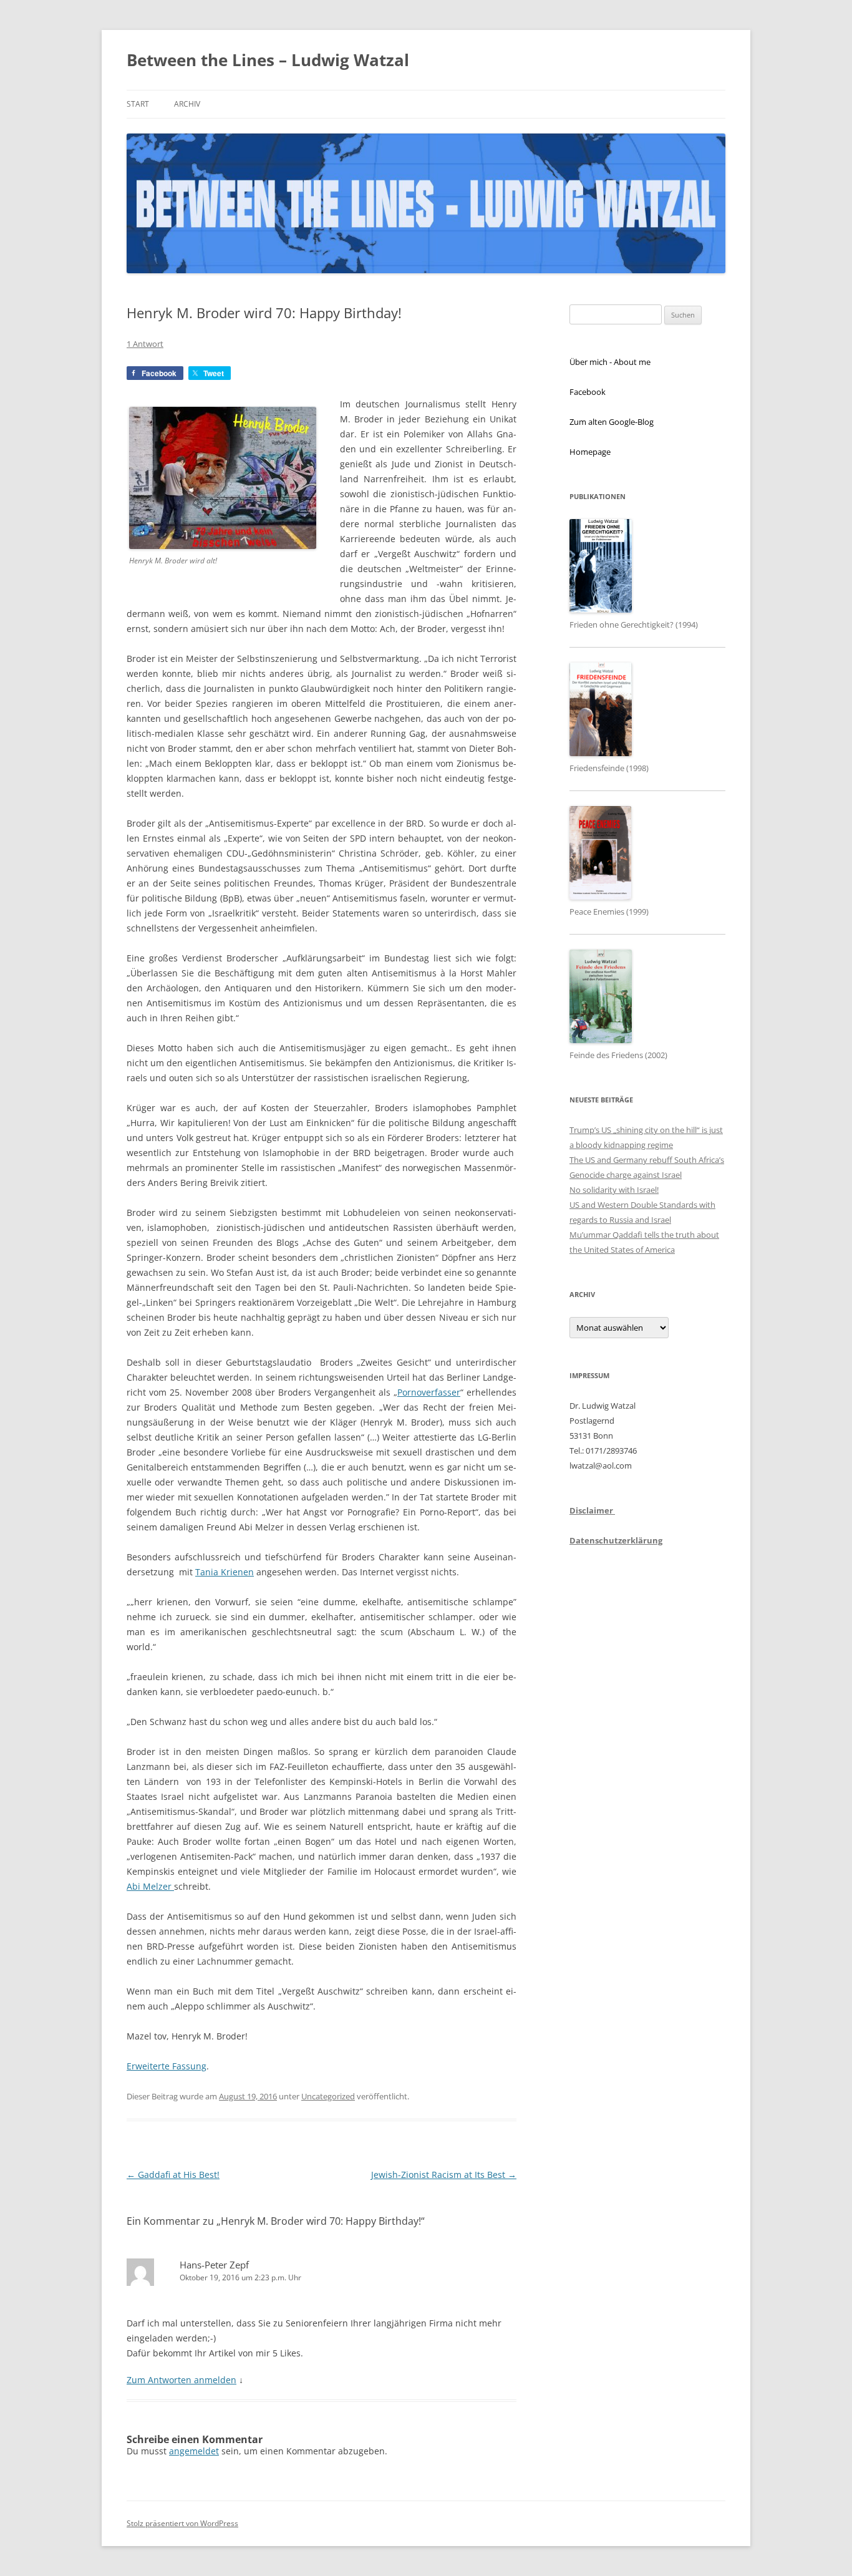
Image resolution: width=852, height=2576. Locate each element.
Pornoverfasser (429, 1392)
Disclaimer (592, 1510)
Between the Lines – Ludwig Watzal (268, 60)
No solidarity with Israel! (614, 1190)
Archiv (187, 104)
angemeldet (194, 2451)
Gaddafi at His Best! (173, 2175)
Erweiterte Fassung (167, 2066)
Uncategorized (328, 2096)
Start (138, 104)
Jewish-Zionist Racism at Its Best (444, 2175)
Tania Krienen (225, 1572)
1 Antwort (145, 344)
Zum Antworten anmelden (182, 2380)
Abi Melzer (150, 1886)
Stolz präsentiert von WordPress (182, 2523)
